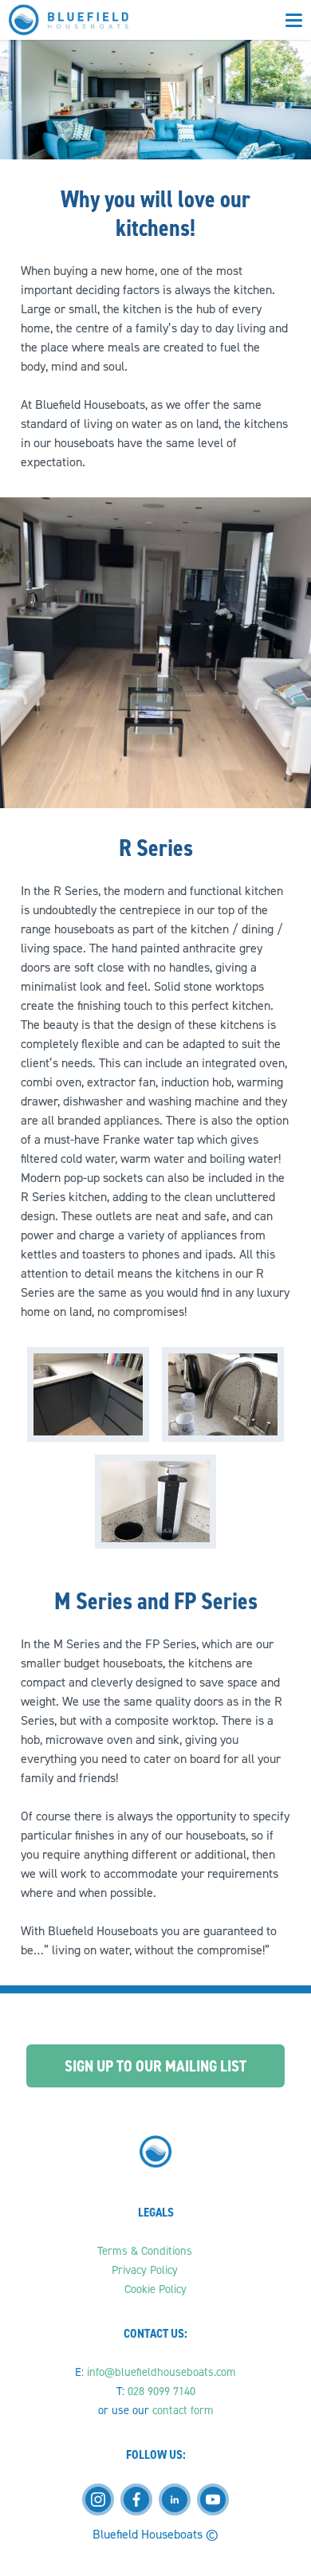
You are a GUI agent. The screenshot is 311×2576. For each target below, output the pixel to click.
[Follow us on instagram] (98, 2499)
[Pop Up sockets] (156, 1502)
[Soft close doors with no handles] (88, 1394)
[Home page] (69, 20)
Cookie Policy (155, 2289)
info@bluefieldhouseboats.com (161, 2372)
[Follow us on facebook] (136, 2499)
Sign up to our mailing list (155, 2066)
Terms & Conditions (146, 2251)
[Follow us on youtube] (213, 2499)
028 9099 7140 (161, 2391)
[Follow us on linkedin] (175, 2499)
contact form (183, 2410)
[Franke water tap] (223, 1394)
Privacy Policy (146, 2270)
